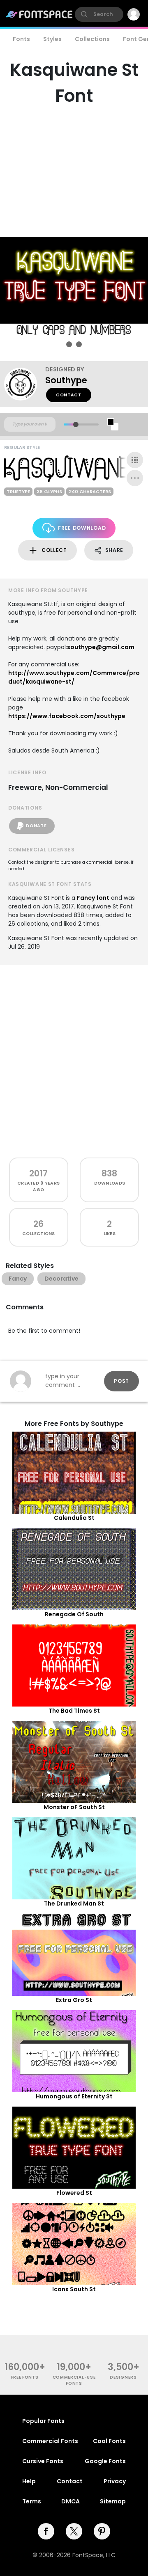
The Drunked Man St (74, 1903)
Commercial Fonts (50, 2441)
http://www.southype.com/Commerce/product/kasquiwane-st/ (74, 677)
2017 (38, 1173)
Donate (36, 826)
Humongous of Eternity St (74, 2096)
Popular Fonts (43, 2421)
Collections (92, 39)
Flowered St (74, 2193)
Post (121, 1381)
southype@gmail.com (101, 647)
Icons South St (74, 2289)
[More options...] (135, 478)
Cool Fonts (109, 2441)
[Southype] (25, 384)
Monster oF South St (74, 1807)
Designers (123, 2377)
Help (29, 2481)
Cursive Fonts (43, 2461)
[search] (99, 14)
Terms (32, 2501)
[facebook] (46, 2531)
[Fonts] (39, 14)
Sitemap (113, 2501)
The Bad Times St (74, 1711)
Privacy (115, 2481)
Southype (66, 380)
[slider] (76, 424)
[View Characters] (135, 460)
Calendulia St (74, 1518)
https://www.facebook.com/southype (67, 716)
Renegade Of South (74, 1614)
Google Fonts (105, 2461)
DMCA (71, 2501)
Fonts (21, 39)
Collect (54, 550)
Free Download (82, 528)
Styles (52, 39)
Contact (69, 395)
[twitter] (74, 2531)
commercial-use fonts (74, 2380)
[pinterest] (102, 2531)
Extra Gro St (74, 2000)
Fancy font (93, 898)
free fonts (25, 2377)
